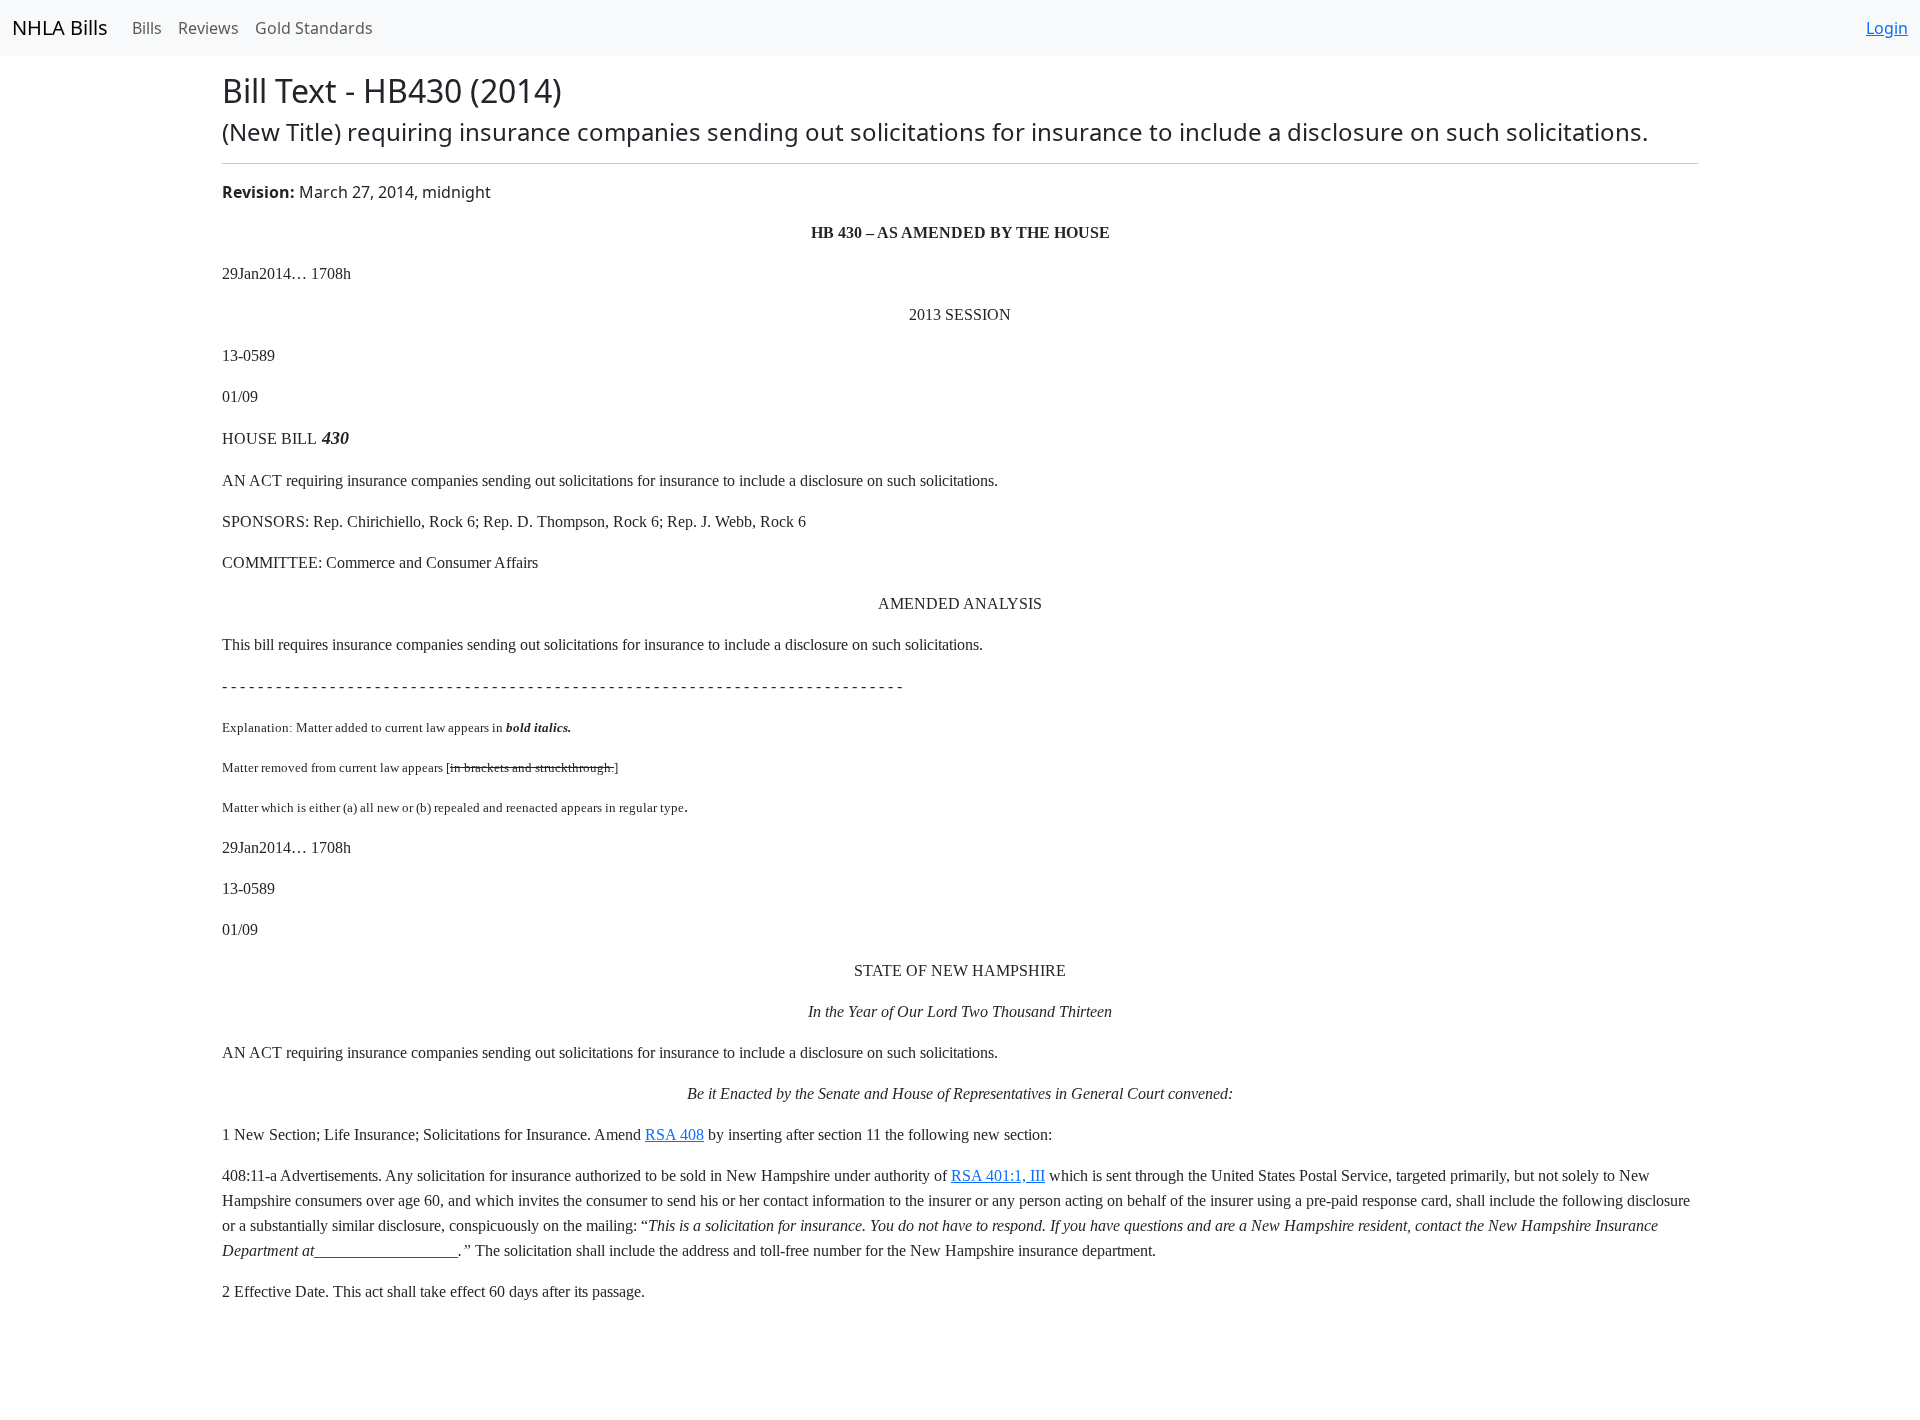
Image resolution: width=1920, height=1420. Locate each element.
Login (1887, 28)
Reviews (208, 28)
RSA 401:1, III (998, 1175)
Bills (147, 28)
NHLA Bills (60, 27)
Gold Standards (314, 28)
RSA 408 (674, 1134)
